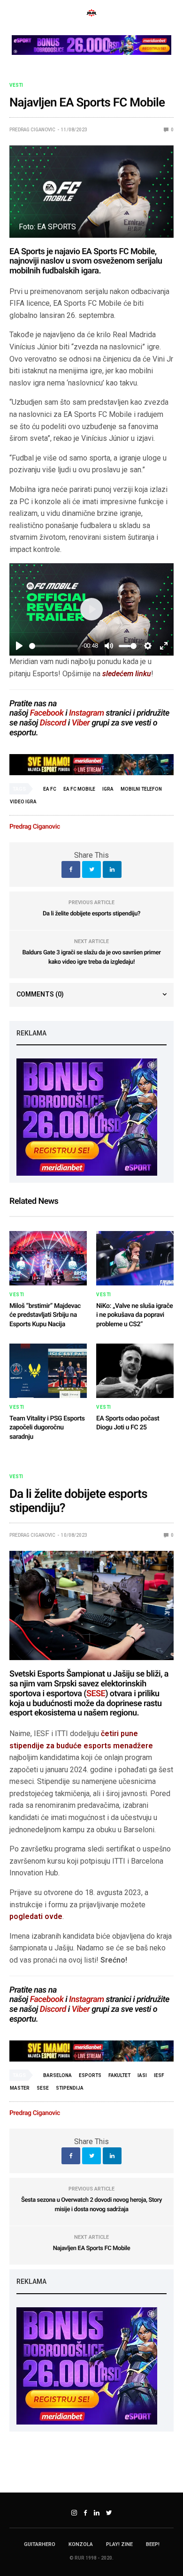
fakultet (119, 2075)
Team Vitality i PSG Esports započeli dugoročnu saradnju (47, 1428)
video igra (23, 802)
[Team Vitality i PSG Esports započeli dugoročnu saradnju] (48, 1371)
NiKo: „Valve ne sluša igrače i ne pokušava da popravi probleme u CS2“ (134, 1315)
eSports (90, 2075)
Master (20, 2088)
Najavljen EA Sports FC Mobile (92, 2248)
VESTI (16, 85)
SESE (96, 1694)
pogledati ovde (36, 1916)
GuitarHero (40, 2544)
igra (108, 789)
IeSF (159, 2075)
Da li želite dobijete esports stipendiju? (91, 914)
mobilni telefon (141, 789)
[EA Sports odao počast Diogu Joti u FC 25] (135, 1371)
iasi (142, 2075)
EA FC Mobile (79, 789)
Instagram (87, 713)
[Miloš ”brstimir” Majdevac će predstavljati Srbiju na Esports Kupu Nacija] (48, 1258)
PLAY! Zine (119, 2544)
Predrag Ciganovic (32, 130)
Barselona (57, 2075)
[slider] (53, 646)
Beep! (153, 2544)
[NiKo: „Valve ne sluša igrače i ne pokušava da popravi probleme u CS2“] (135, 1258)
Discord (53, 723)
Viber (81, 723)
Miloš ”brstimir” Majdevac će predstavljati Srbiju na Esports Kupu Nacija (45, 1315)
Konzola (81, 2544)
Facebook (47, 713)
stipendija (70, 2088)
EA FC (50, 789)
